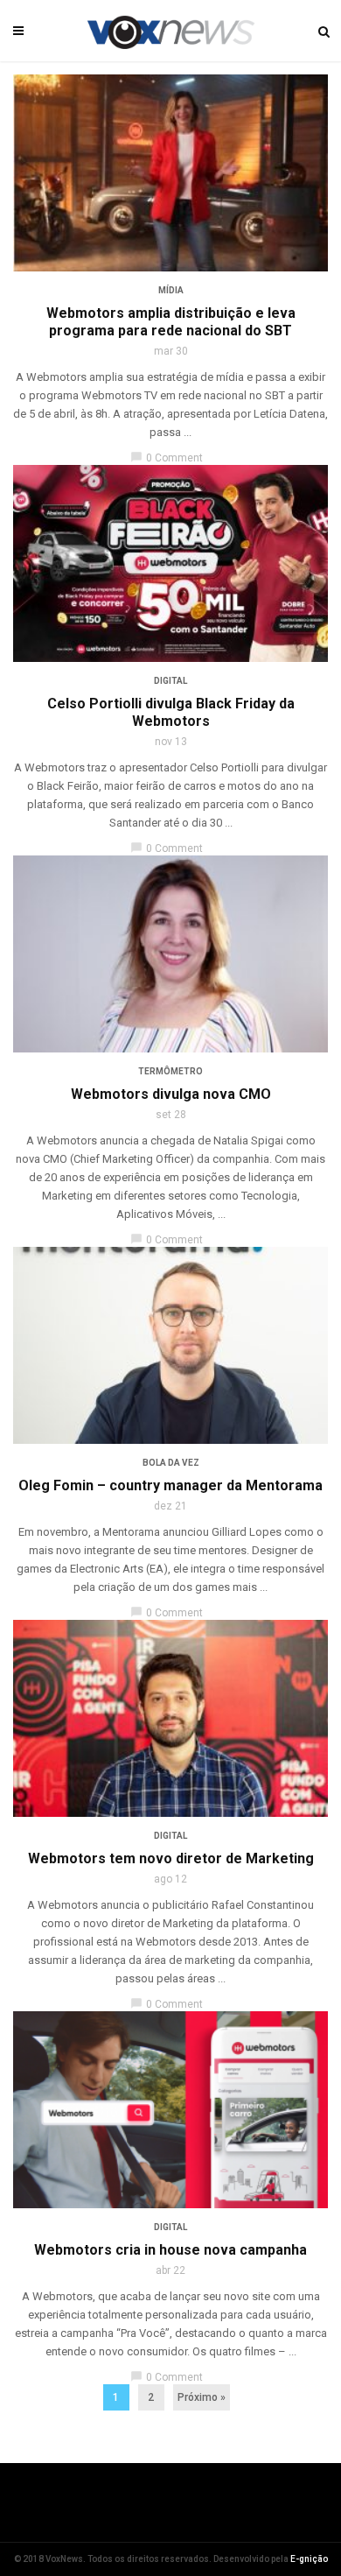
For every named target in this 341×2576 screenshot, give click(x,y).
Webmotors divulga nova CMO (171, 1094)
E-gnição (309, 2559)
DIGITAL (170, 681)
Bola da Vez (171, 1463)
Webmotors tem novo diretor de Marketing (171, 1858)
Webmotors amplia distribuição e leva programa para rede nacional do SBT (171, 322)
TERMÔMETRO (170, 1071)
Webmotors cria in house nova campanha (170, 2250)
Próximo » (202, 2397)
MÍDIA (171, 290)
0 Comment (167, 458)
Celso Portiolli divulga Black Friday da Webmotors (171, 712)
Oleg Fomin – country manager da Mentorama (170, 1485)
